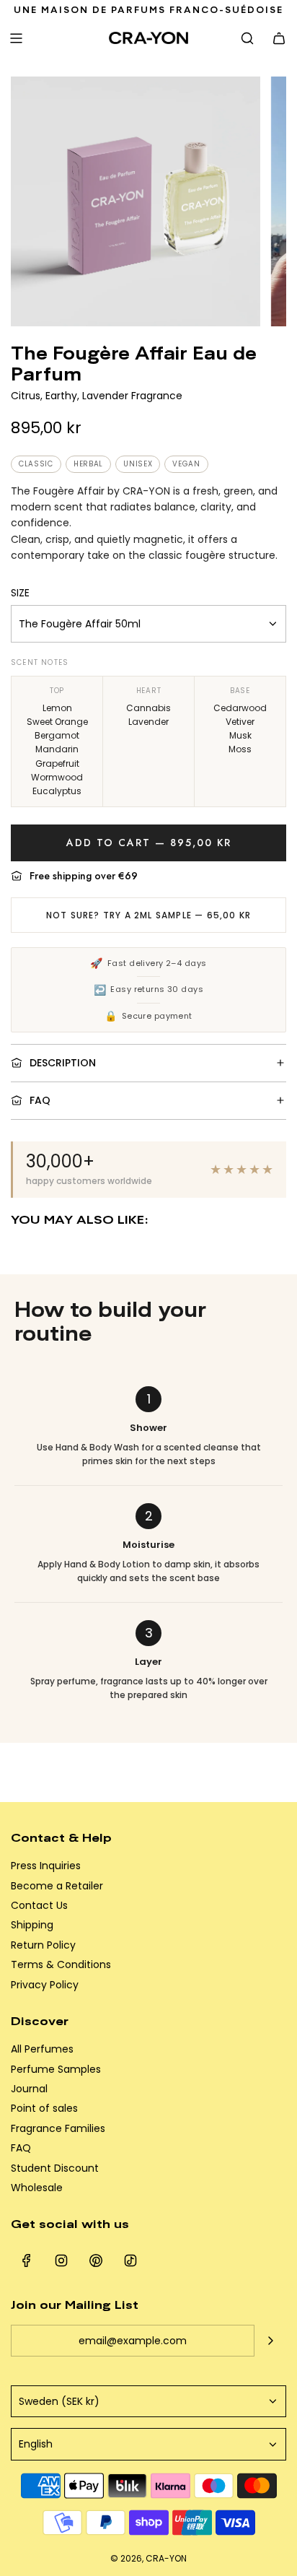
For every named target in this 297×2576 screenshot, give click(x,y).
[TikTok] (130, 2260)
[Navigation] (16, 38)
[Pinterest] (96, 2260)
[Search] (247, 38)
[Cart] (279, 38)
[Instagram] (61, 2260)
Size (20, 593)
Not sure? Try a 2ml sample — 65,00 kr (148, 915)
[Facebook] (27, 2260)
